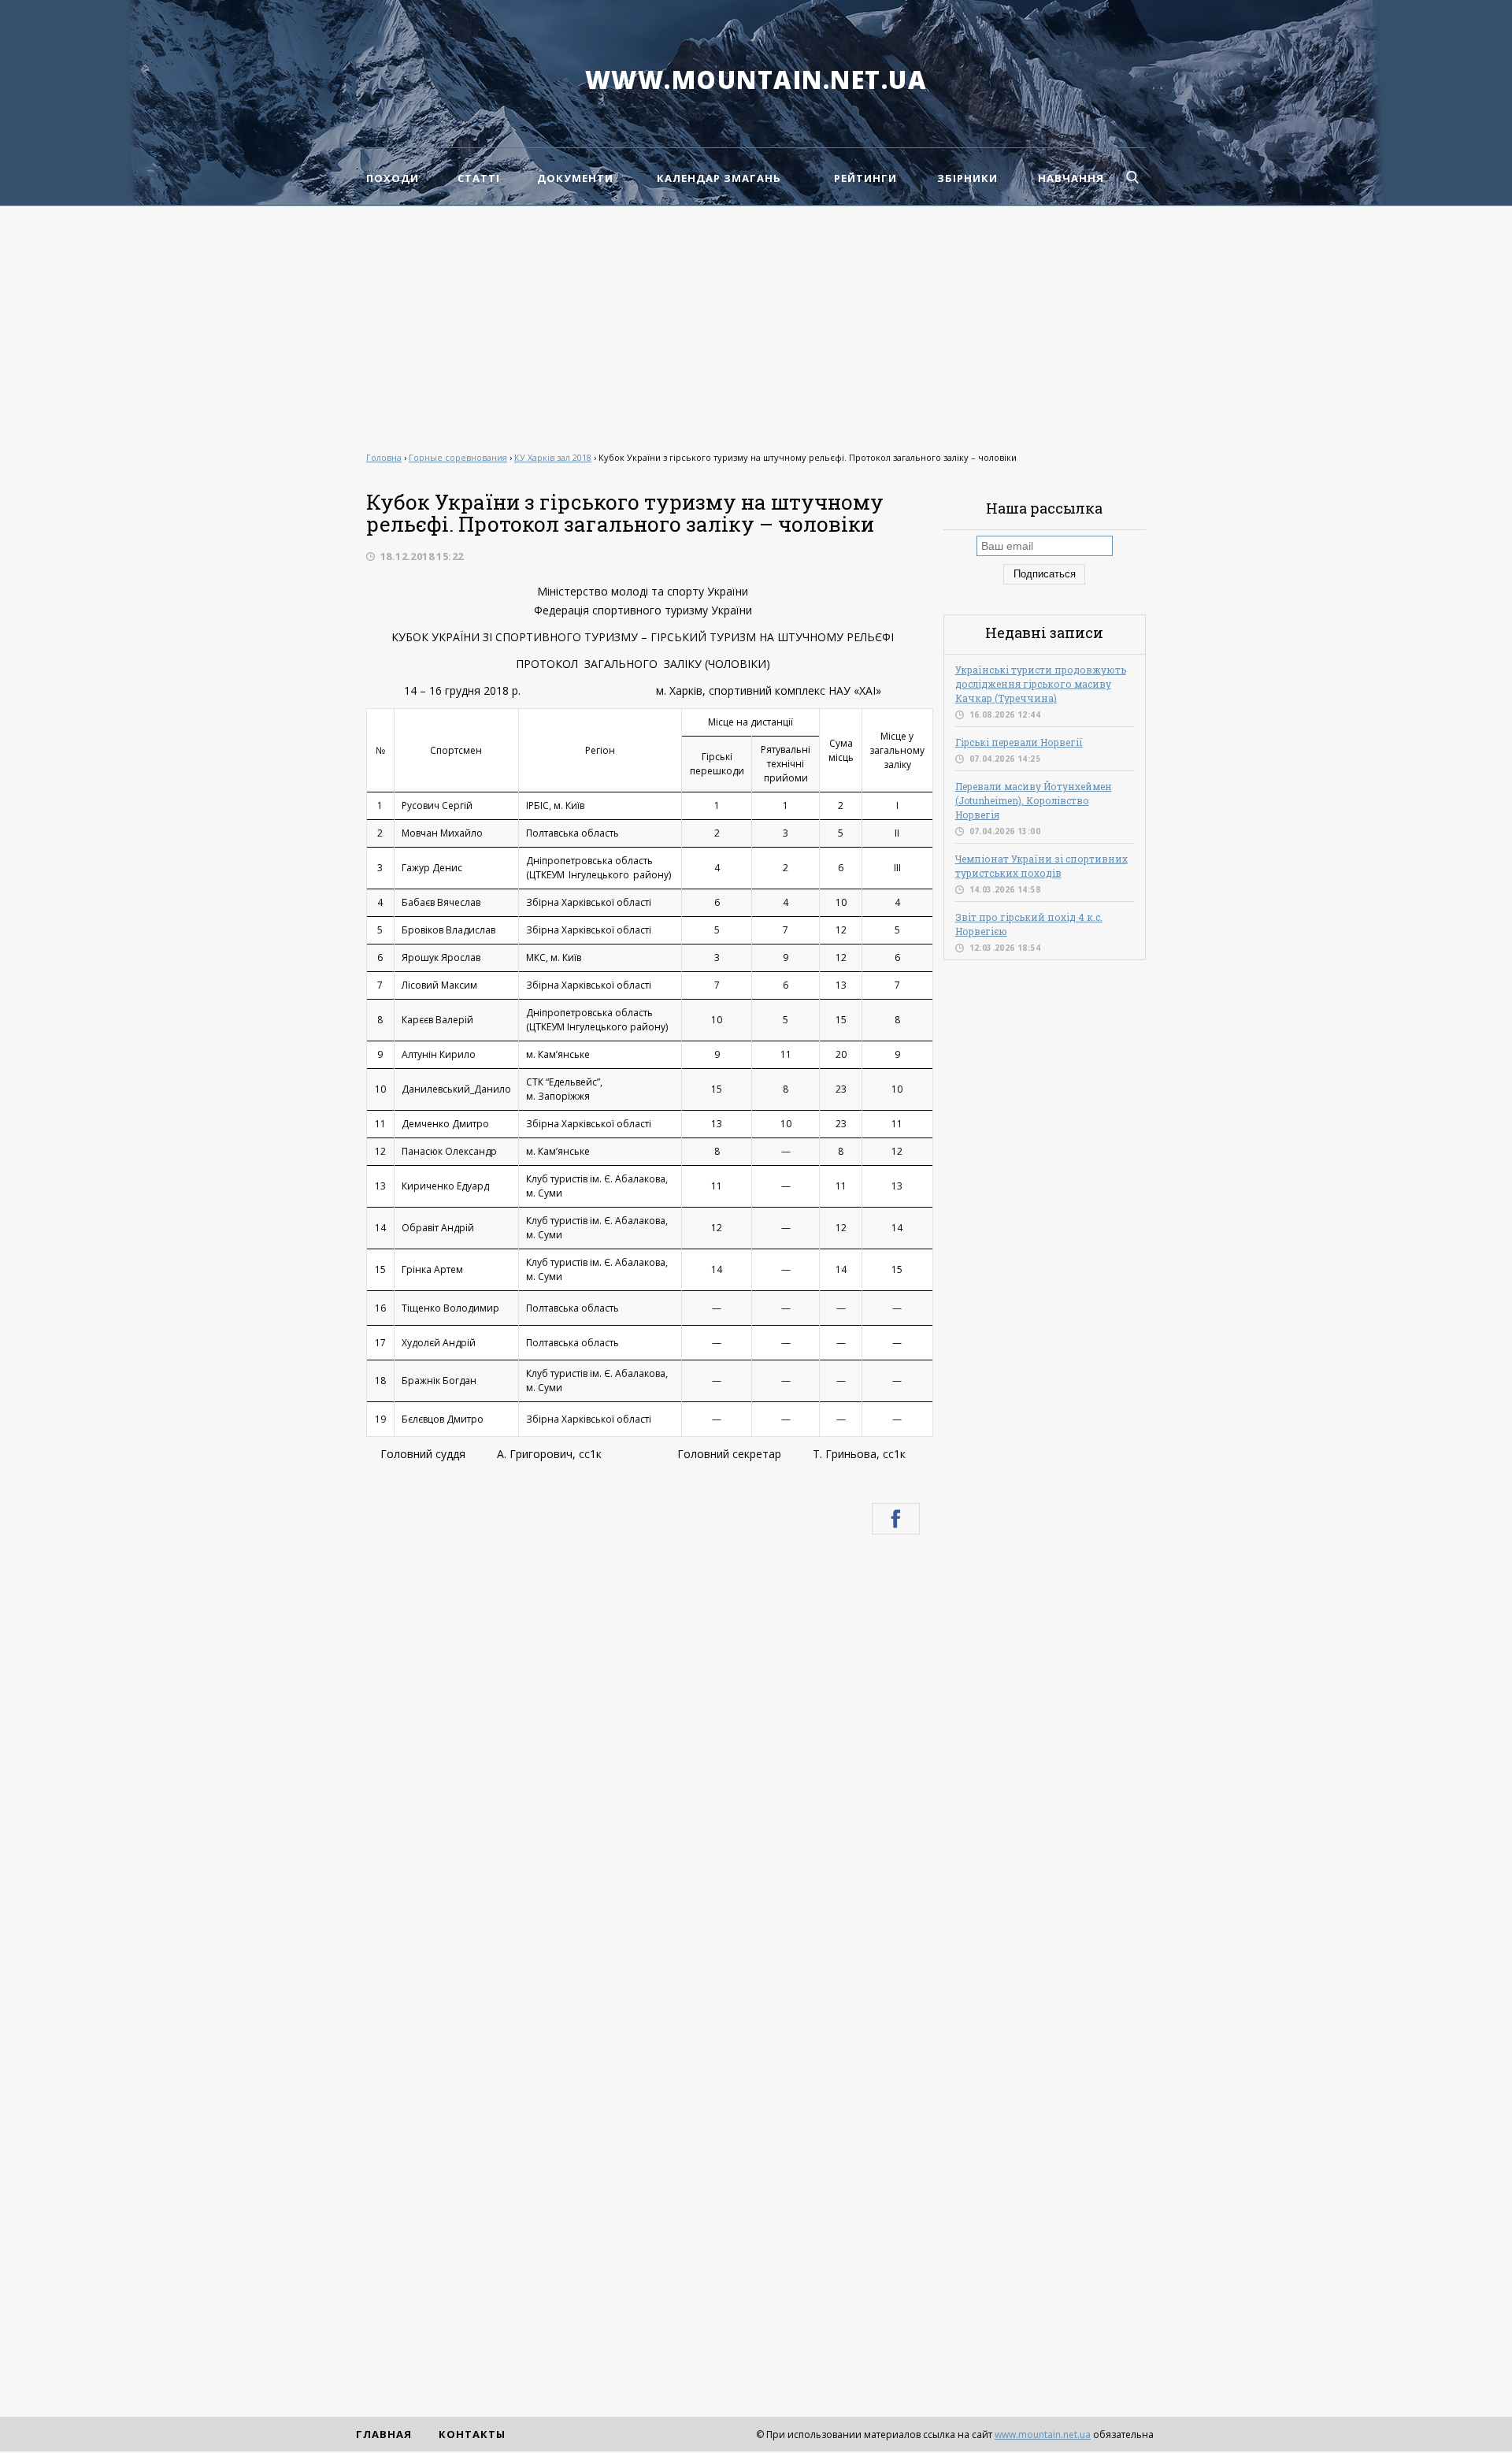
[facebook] (896, 1519)
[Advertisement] (756, 325)
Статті (479, 178)
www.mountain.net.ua (756, 80)
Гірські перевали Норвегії (1019, 742)
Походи (393, 178)
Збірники (967, 178)
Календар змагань (719, 178)
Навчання (1071, 178)
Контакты (472, 2434)
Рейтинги (865, 178)
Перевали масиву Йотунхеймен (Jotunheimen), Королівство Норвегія (1034, 800)
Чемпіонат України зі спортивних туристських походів (1041, 866)
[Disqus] (643, 1758)
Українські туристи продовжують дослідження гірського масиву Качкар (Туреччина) (1041, 684)
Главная (384, 2434)
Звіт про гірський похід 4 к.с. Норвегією (1029, 924)
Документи (575, 178)
